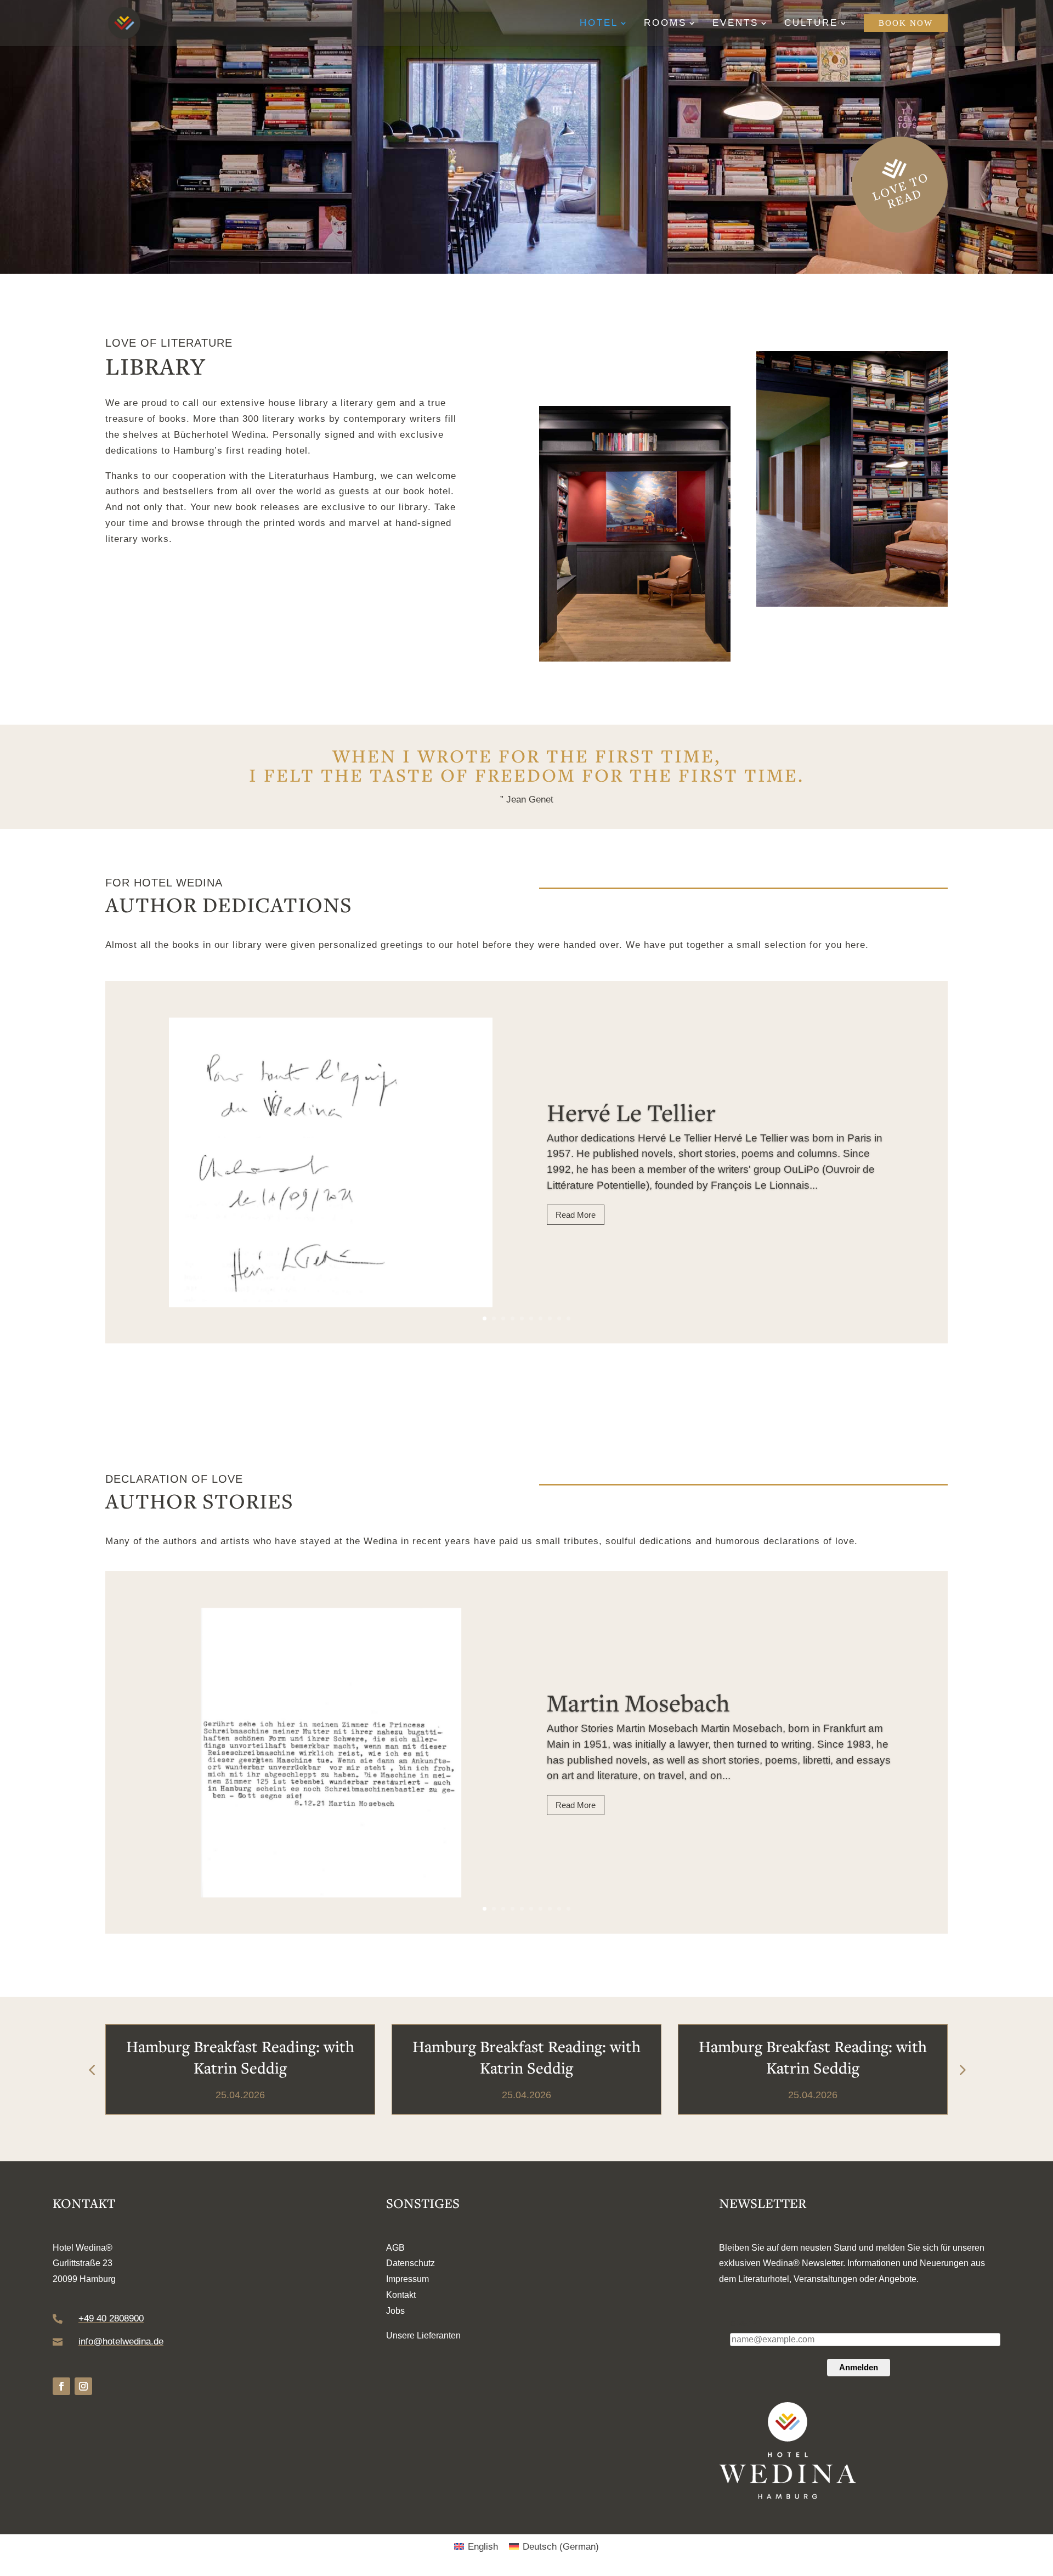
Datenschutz (411, 2263)
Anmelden (859, 2367)
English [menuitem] (483, 2547)
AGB (395, 2248)
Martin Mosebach (638, 1702)
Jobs (395, 2311)
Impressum (407, 2279)
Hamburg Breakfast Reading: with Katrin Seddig (240, 2057)
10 (568, 1318)
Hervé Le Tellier (631, 1112)
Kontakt (401, 2295)
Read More (576, 1215)
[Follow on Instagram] (83, 2386)
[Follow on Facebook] (61, 2386)
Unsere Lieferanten (423, 2335)
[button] (961, 2070)
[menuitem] (476, 2547)
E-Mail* (743, 2324)
